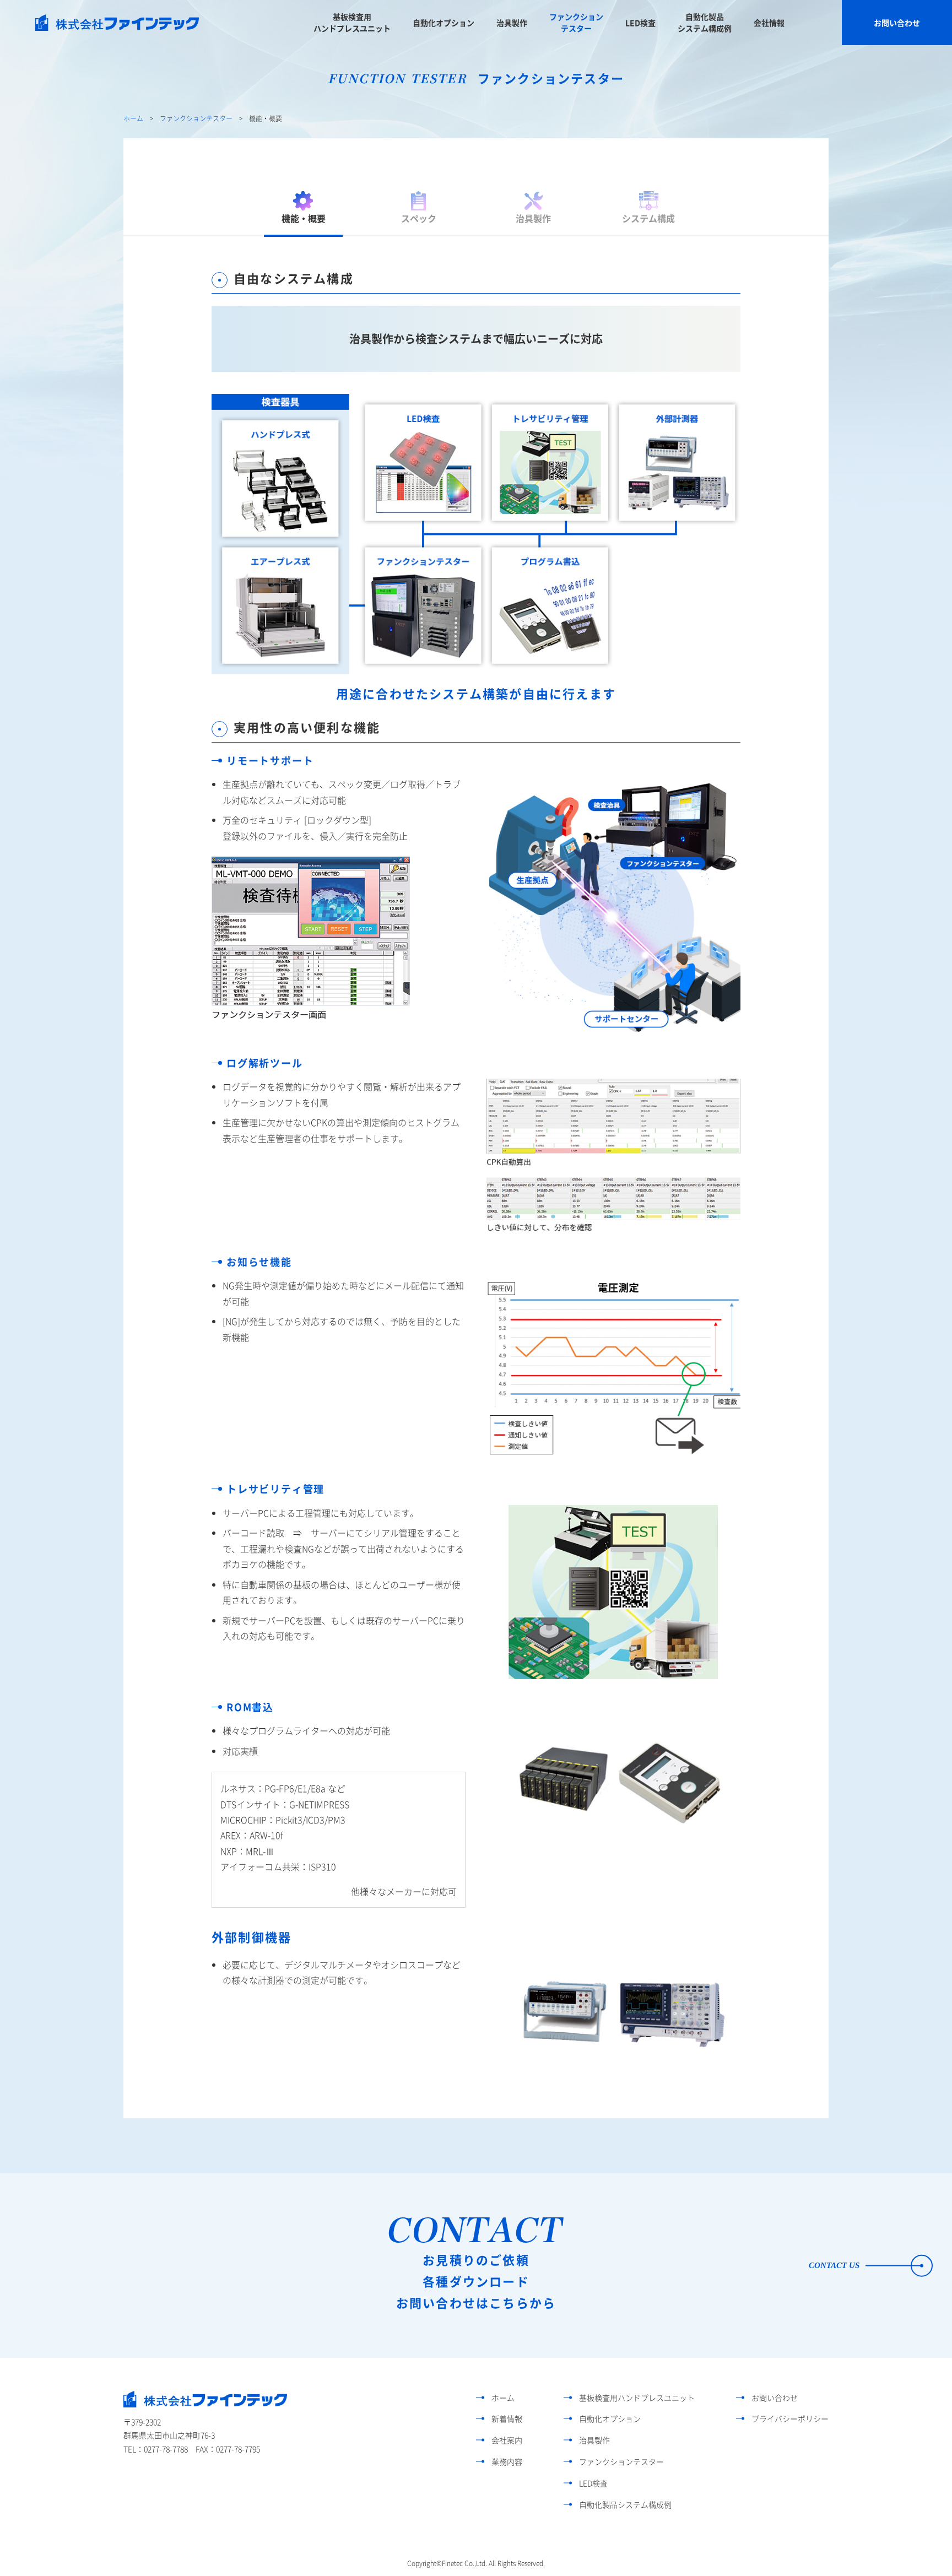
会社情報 (769, 23)
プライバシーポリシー (790, 2418)
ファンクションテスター (576, 22)
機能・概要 (304, 218)
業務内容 (507, 2461)
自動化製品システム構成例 (705, 22)
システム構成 (648, 218)
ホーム (133, 118)
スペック (419, 218)
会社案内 (507, 2440)
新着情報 (507, 2418)
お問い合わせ (897, 23)
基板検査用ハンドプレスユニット (352, 22)
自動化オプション (443, 23)
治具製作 (512, 23)
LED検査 (640, 23)
